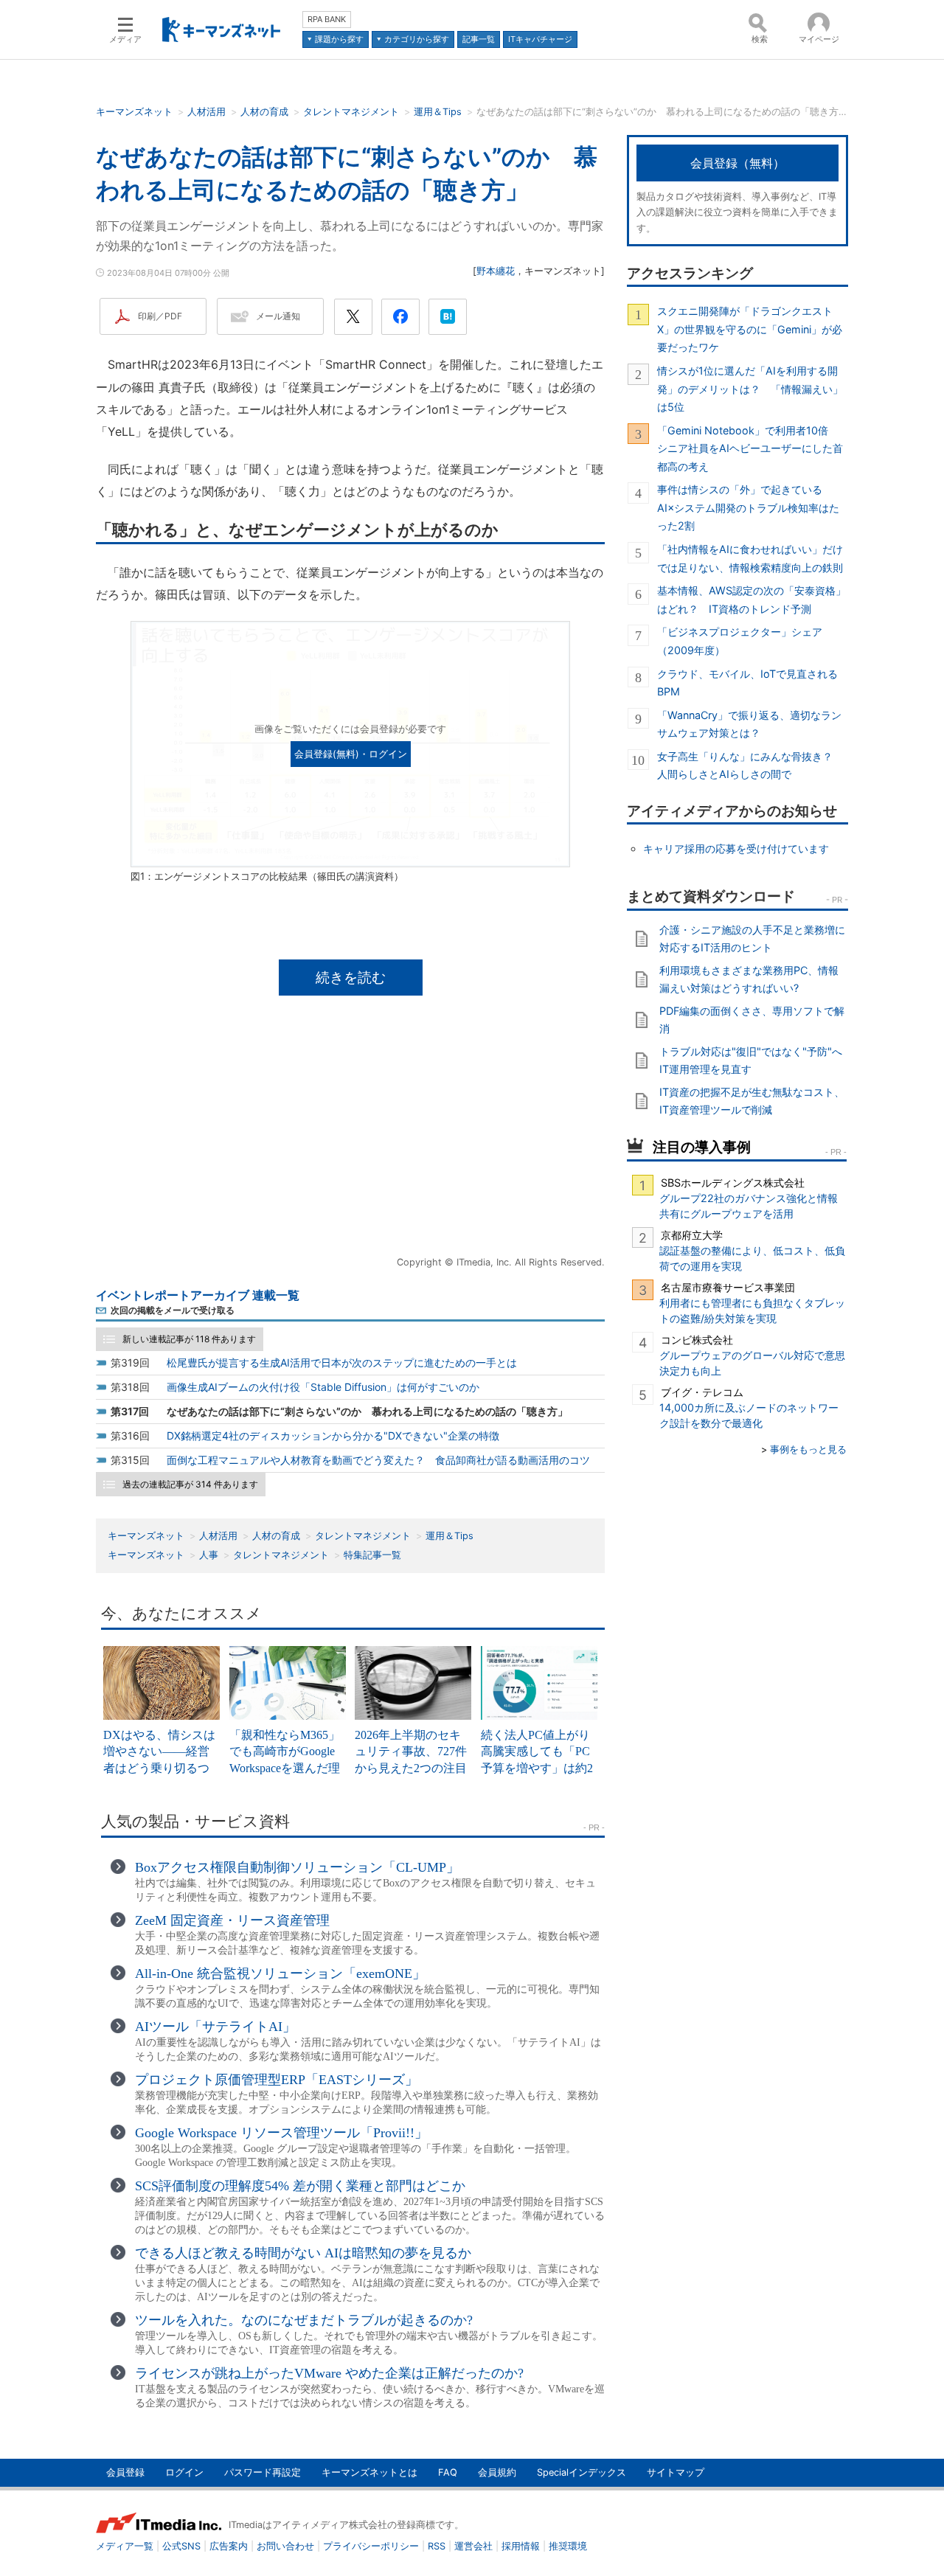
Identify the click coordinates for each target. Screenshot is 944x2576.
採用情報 (521, 2546)
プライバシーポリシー (371, 2546)
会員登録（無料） (737, 163)
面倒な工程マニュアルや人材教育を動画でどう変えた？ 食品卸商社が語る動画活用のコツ (378, 1460)
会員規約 (497, 2472)
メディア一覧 (125, 2546)
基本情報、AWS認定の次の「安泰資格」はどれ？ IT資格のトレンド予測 (752, 599)
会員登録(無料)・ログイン (351, 754)
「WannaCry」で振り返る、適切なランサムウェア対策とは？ (749, 724)
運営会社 (473, 2546)
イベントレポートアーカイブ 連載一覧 (198, 1295)
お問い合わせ (285, 2546)
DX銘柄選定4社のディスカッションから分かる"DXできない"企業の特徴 (333, 1435)
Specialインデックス (582, 2472)
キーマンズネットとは (369, 2472)
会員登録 (125, 2472)
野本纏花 (496, 271)
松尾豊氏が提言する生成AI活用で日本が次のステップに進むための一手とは (342, 1362)
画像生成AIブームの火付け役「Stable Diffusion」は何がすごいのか (323, 1387)
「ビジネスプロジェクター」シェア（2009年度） (740, 640)
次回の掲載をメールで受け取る (173, 1310)
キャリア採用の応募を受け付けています (736, 848)
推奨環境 (568, 2546)
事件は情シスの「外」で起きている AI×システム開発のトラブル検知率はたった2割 (748, 507)
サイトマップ (676, 2472)
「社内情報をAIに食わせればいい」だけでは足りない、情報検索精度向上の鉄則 (750, 558)
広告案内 (229, 2546)
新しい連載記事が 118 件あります (189, 1339)
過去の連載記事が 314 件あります (190, 1484)
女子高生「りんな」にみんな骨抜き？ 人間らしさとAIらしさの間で (750, 765)
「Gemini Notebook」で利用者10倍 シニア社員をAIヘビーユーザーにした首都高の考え (750, 448)
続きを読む (351, 977)
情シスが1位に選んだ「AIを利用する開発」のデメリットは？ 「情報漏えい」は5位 (750, 389)
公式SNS (181, 2546)
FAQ (448, 2472)
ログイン (184, 2472)
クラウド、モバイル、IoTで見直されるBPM (747, 683)
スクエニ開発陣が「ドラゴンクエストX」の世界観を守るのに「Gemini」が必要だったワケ (750, 329)
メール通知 (278, 316)
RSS (437, 2546)
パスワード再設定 (263, 2472)
